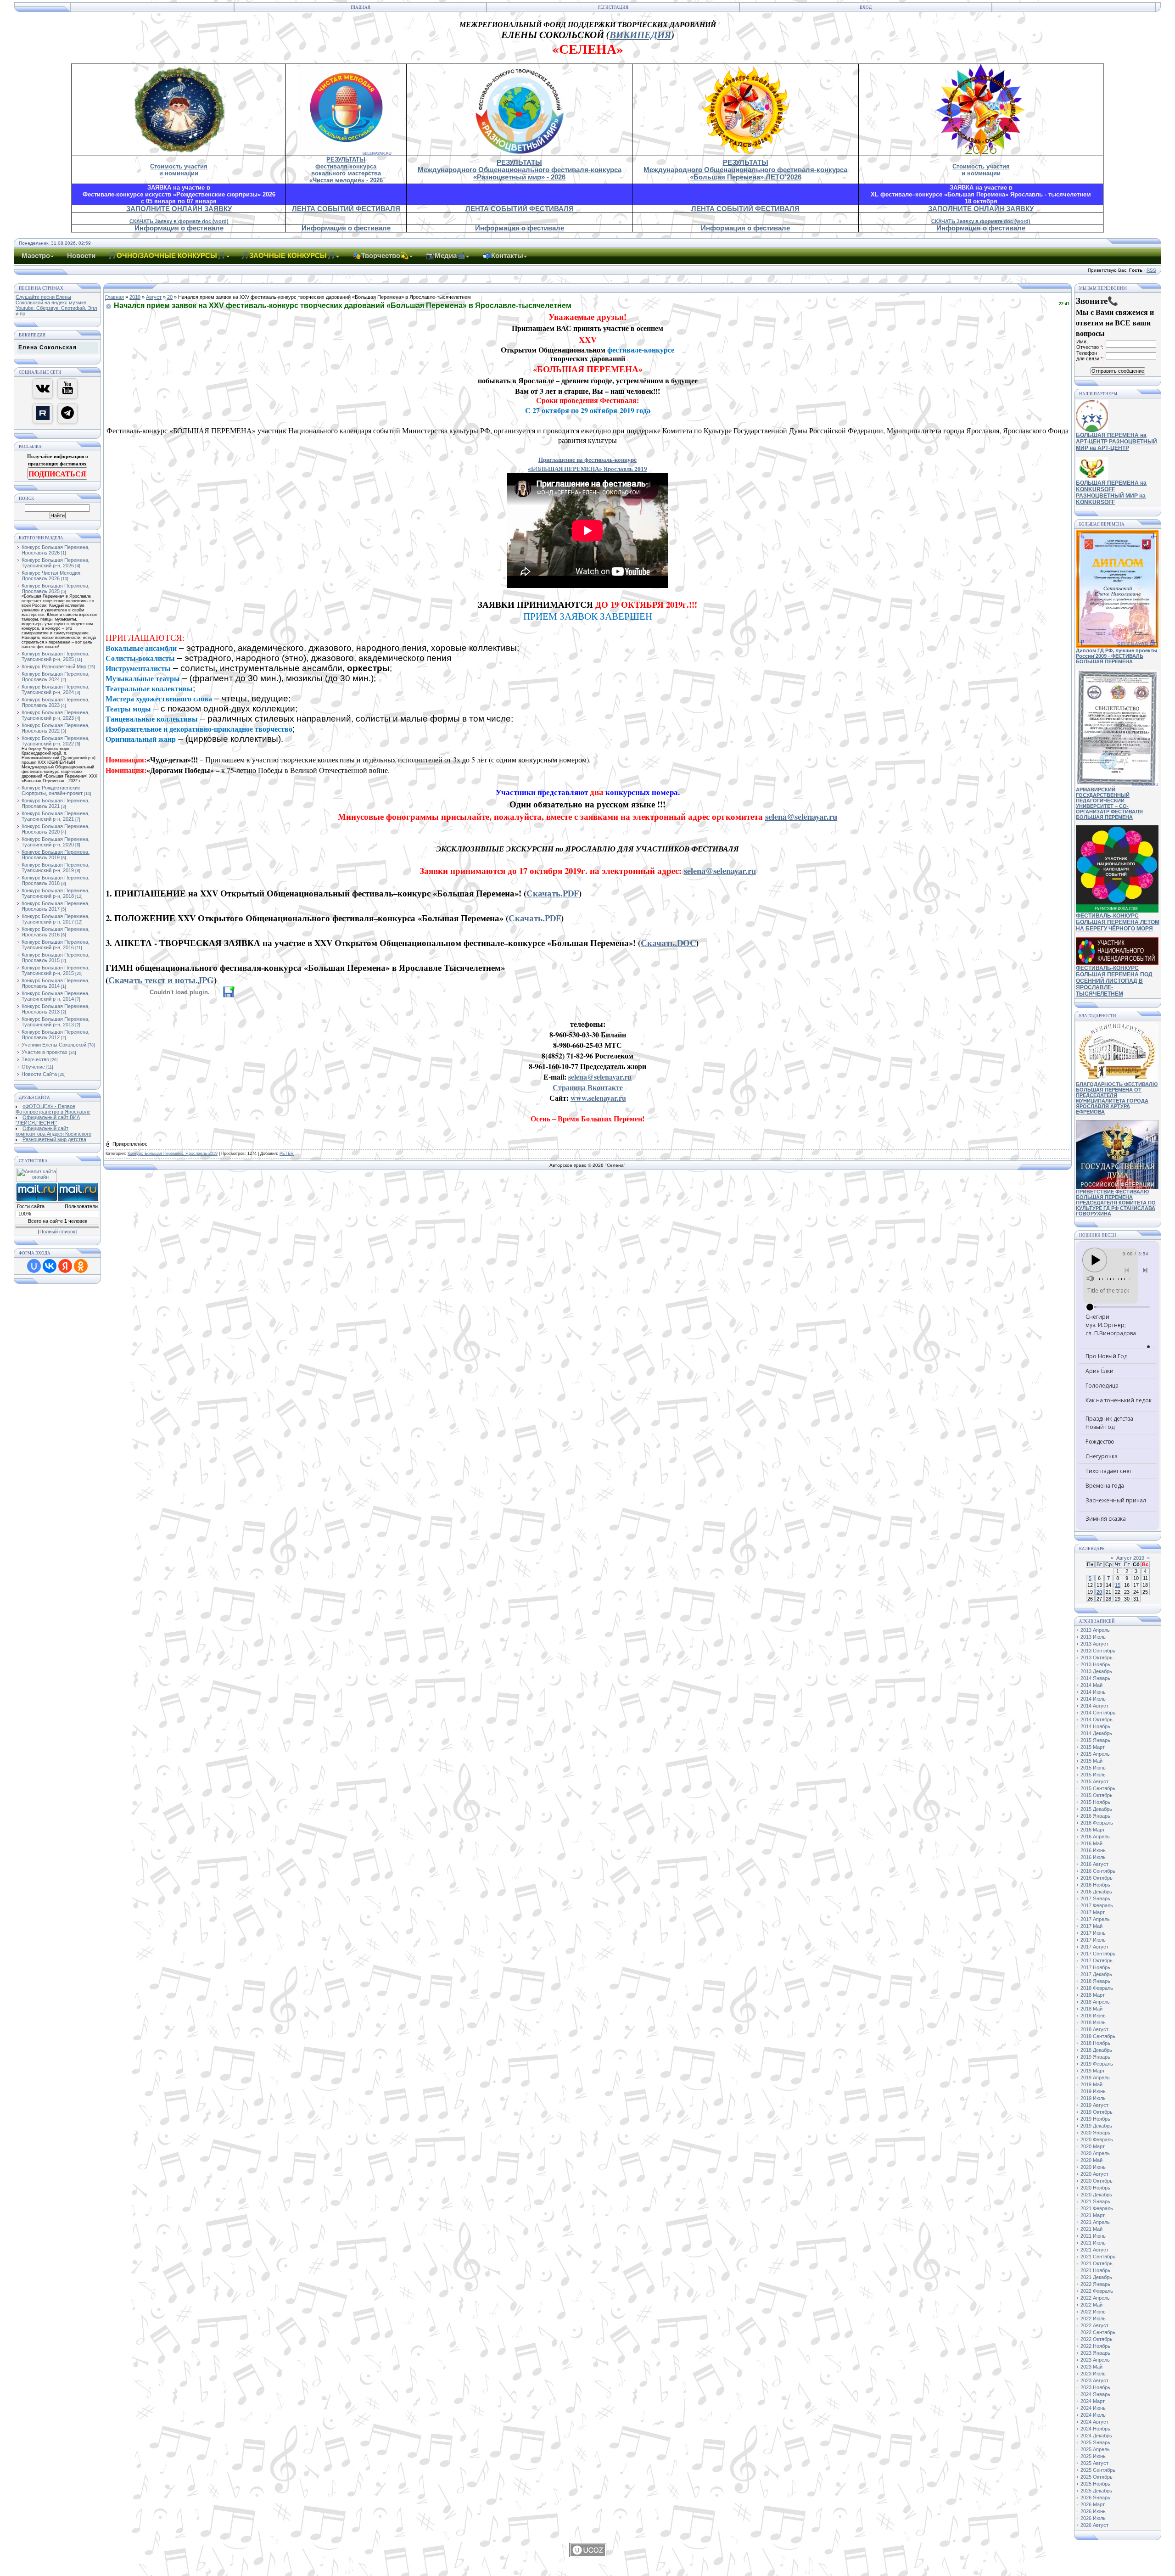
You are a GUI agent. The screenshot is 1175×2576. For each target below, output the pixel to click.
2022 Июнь (1093, 2312)
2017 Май (1091, 1926)
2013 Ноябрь (1095, 1664)
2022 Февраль (1097, 2291)
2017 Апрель (1095, 1919)
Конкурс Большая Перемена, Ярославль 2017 (56, 906)
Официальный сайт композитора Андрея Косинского (53, 1131)
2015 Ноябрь (1095, 1802)
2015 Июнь (1093, 1768)
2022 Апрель (1095, 2298)
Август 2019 (1130, 1558)
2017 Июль (1093, 1940)
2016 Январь (1095, 1816)
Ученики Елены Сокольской (54, 1045)
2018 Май (1091, 2009)
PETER (287, 1154)
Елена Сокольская (48, 347)
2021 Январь (1095, 2201)
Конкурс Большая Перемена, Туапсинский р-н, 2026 (56, 563)
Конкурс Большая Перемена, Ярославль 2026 (56, 550)
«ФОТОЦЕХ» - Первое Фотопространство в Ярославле (53, 1109)
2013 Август (1094, 1644)
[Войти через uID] (34, 1266)
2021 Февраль (1097, 2208)
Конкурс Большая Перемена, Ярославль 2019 (56, 855)
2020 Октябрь (1097, 2181)
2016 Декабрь (1096, 1892)
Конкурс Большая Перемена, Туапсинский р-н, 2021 (56, 816)
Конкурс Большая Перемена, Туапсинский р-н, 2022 (56, 741)
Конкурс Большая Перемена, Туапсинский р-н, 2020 (56, 842)
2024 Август (1094, 2422)
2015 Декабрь (1096, 1809)
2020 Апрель (1095, 2153)
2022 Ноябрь (1095, 2346)
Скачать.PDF (553, 893)
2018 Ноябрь (1095, 2043)
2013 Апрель (1095, 1630)
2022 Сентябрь (1098, 2332)
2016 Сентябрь (1098, 1871)
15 (1118, 1585)
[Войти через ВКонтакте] (50, 1266)
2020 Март (1093, 2146)
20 (170, 297)
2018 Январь (1095, 1981)
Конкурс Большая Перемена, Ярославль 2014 (56, 983)
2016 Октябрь (1097, 1878)
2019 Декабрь (1096, 2126)
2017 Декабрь (1096, 1974)
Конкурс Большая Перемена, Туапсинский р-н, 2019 (56, 868)
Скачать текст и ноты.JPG (161, 980)
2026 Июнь (1093, 2511)
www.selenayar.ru (598, 1098)
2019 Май (1091, 2084)
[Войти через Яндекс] (65, 1266)
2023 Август (1094, 2380)
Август (154, 297)
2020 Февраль (1097, 2139)
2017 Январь (1095, 1898)
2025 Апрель (1095, 2449)
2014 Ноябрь (1095, 1726)
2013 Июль (1093, 1637)
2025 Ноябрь (1095, 2484)
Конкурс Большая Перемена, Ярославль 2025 (56, 588)
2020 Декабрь (1096, 2195)
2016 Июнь (1093, 1850)
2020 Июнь (1093, 2167)
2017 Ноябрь (1095, 1967)
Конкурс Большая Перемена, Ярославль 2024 (56, 677)
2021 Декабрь (1096, 2277)
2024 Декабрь (1096, 2436)
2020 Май (1091, 2160)
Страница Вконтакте (588, 1087)
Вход (866, 7)
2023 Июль (1093, 2374)
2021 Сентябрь (1098, 2257)
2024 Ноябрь (1095, 2429)
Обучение (33, 1067)
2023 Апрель (1095, 2360)
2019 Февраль (1097, 2064)
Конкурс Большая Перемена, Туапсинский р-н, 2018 (56, 893)
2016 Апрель (1095, 1837)
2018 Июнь (1093, 2016)
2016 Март (1093, 1830)
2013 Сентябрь (1098, 1651)
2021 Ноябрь (1095, 2270)
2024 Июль (1093, 2415)
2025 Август (1094, 2463)
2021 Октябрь (1097, 2263)
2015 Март (1093, 1747)
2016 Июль (1093, 1857)
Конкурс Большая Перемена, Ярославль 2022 (56, 728)
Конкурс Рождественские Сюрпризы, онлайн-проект (52, 790)
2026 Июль (1093, 2518)
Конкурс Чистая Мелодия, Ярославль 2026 (52, 576)
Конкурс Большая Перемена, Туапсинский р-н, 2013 (56, 1022)
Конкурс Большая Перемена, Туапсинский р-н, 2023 (56, 715)
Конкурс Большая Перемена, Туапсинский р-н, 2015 (56, 970)
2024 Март (1093, 2401)
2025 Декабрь (1096, 2491)
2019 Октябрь (1097, 2112)
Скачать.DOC (668, 943)
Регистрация (613, 7)
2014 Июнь (1093, 1692)
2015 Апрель (1095, 1754)
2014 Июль (1093, 1699)
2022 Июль (1093, 2318)
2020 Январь (1095, 2133)
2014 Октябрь (1097, 1719)
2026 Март (1093, 2504)
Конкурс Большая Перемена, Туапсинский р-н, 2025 (56, 656)
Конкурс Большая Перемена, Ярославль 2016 (56, 932)
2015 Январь (1095, 1740)
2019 (135, 297)
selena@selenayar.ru (801, 816)
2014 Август (1094, 1706)
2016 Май (1091, 1843)
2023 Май (1091, 2367)
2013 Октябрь (1097, 1658)
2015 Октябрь (1097, 1795)
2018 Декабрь (1096, 2050)
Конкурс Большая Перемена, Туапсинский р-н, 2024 (56, 689)
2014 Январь (1095, 1678)
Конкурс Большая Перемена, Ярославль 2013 (56, 1009)
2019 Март (1093, 2071)
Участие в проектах (45, 1052)
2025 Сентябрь (1098, 2470)
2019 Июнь (1093, 2091)
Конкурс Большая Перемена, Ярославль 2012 (56, 1035)
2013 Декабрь (1096, 1671)
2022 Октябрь (1097, 2339)
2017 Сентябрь (1098, 1954)
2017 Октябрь (1097, 1960)
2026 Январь (1095, 2498)
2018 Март (1093, 1995)
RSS (1151, 270)
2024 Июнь (1093, 2408)
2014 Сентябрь (1098, 1713)
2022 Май (1091, 2305)
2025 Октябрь (1097, 2477)
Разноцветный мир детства (54, 1139)
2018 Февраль (1097, 1988)
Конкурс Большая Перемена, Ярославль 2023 (56, 702)
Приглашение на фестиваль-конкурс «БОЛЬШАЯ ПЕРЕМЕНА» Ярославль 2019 (587, 464)
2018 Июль (1093, 2022)
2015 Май (1091, 1761)
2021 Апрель (1095, 2222)
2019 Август (1094, 2105)
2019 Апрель (1095, 2078)
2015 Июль (1093, 1775)
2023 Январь (1095, 2353)
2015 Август (1094, 1781)
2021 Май (1091, 2229)
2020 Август (1094, 2174)
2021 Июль (1093, 2243)
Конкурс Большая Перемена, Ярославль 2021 (56, 803)
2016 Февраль (1097, 1823)
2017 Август (1094, 1947)
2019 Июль (1093, 2098)
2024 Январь (1095, 2394)
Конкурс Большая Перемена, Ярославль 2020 (56, 829)
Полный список (57, 1232)
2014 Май (1091, 1685)
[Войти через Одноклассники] (81, 1266)
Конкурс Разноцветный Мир (54, 666)
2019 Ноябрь (1095, 2119)
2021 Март (1093, 2215)
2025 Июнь (1093, 2456)
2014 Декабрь (1096, 1733)
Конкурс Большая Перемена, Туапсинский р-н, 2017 (56, 919)
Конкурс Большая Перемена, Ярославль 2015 (56, 958)
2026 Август (1094, 2525)
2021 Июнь (1093, 2236)
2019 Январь (1095, 2057)
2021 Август (1094, 2250)
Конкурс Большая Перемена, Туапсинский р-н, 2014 (56, 996)
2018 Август (1094, 2029)
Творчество (35, 1059)
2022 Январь (1095, 2284)
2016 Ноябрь (1095, 1885)
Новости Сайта (39, 1074)
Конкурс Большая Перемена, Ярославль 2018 (56, 880)
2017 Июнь (1093, 1933)
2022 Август (1094, 2325)
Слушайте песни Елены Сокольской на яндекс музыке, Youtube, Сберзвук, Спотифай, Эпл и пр (56, 305)
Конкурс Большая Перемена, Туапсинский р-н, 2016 (56, 945)
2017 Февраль (1097, 1905)
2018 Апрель (1095, 2002)
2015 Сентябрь (1098, 1788)
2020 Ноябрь (1095, 2188)
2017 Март (1093, 1912)
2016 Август (1094, 1864)
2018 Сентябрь (1098, 2036)
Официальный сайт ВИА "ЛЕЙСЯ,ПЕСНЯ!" (48, 1120)
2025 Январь (1095, 2442)
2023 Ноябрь (1095, 2387)
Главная (361, 7)
